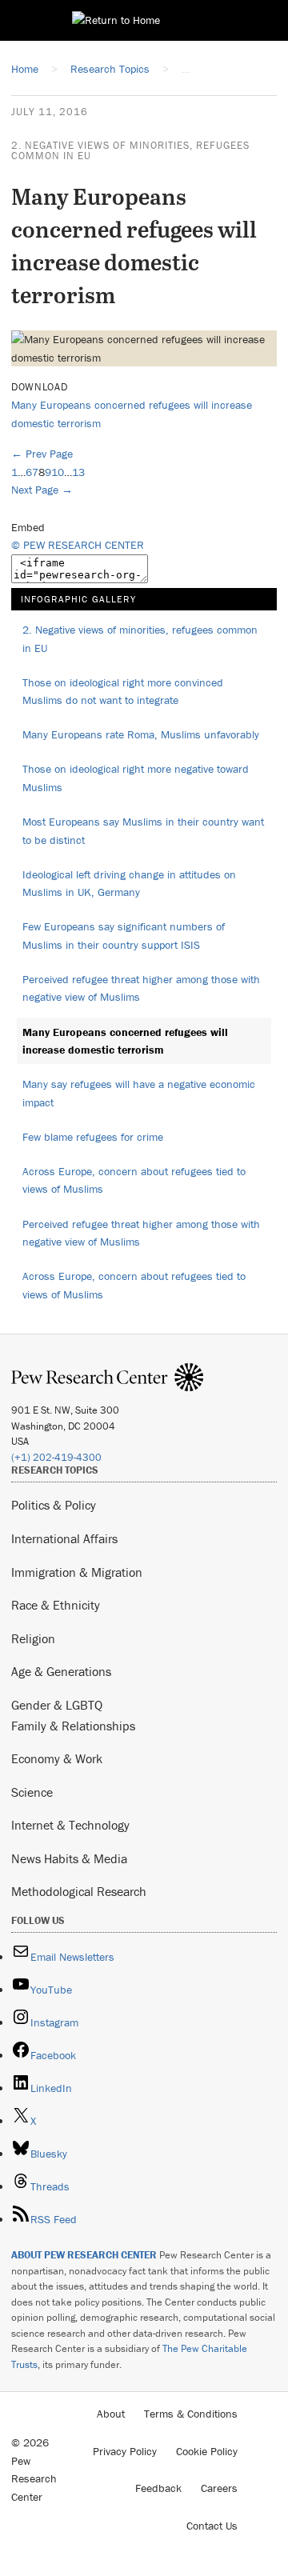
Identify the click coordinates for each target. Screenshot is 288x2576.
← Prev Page (42, 454)
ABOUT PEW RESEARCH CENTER (84, 2255)
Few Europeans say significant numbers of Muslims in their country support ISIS (124, 936)
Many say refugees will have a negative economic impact (139, 1093)
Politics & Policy (54, 1505)
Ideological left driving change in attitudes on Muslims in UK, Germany (129, 884)
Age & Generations (61, 1671)
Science (32, 1792)
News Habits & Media (69, 1858)
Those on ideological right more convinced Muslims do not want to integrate (123, 692)
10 (58, 472)
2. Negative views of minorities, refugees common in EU (130, 150)
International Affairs (64, 1538)
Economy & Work (57, 1758)
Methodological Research (79, 1891)
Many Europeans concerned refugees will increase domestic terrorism (125, 1041)
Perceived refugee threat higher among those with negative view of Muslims (141, 988)
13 (78, 472)
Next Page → (42, 490)
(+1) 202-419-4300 (56, 1457)
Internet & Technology (70, 1825)
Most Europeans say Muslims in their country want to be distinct (143, 831)
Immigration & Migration (77, 1572)
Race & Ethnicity (56, 1605)
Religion (33, 1638)
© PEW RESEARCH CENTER (78, 545)
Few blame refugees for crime (93, 1137)
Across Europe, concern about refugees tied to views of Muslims (134, 1180)
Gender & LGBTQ (57, 1705)
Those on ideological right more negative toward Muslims (136, 778)
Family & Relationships (73, 1726)
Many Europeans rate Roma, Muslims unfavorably (141, 734)
